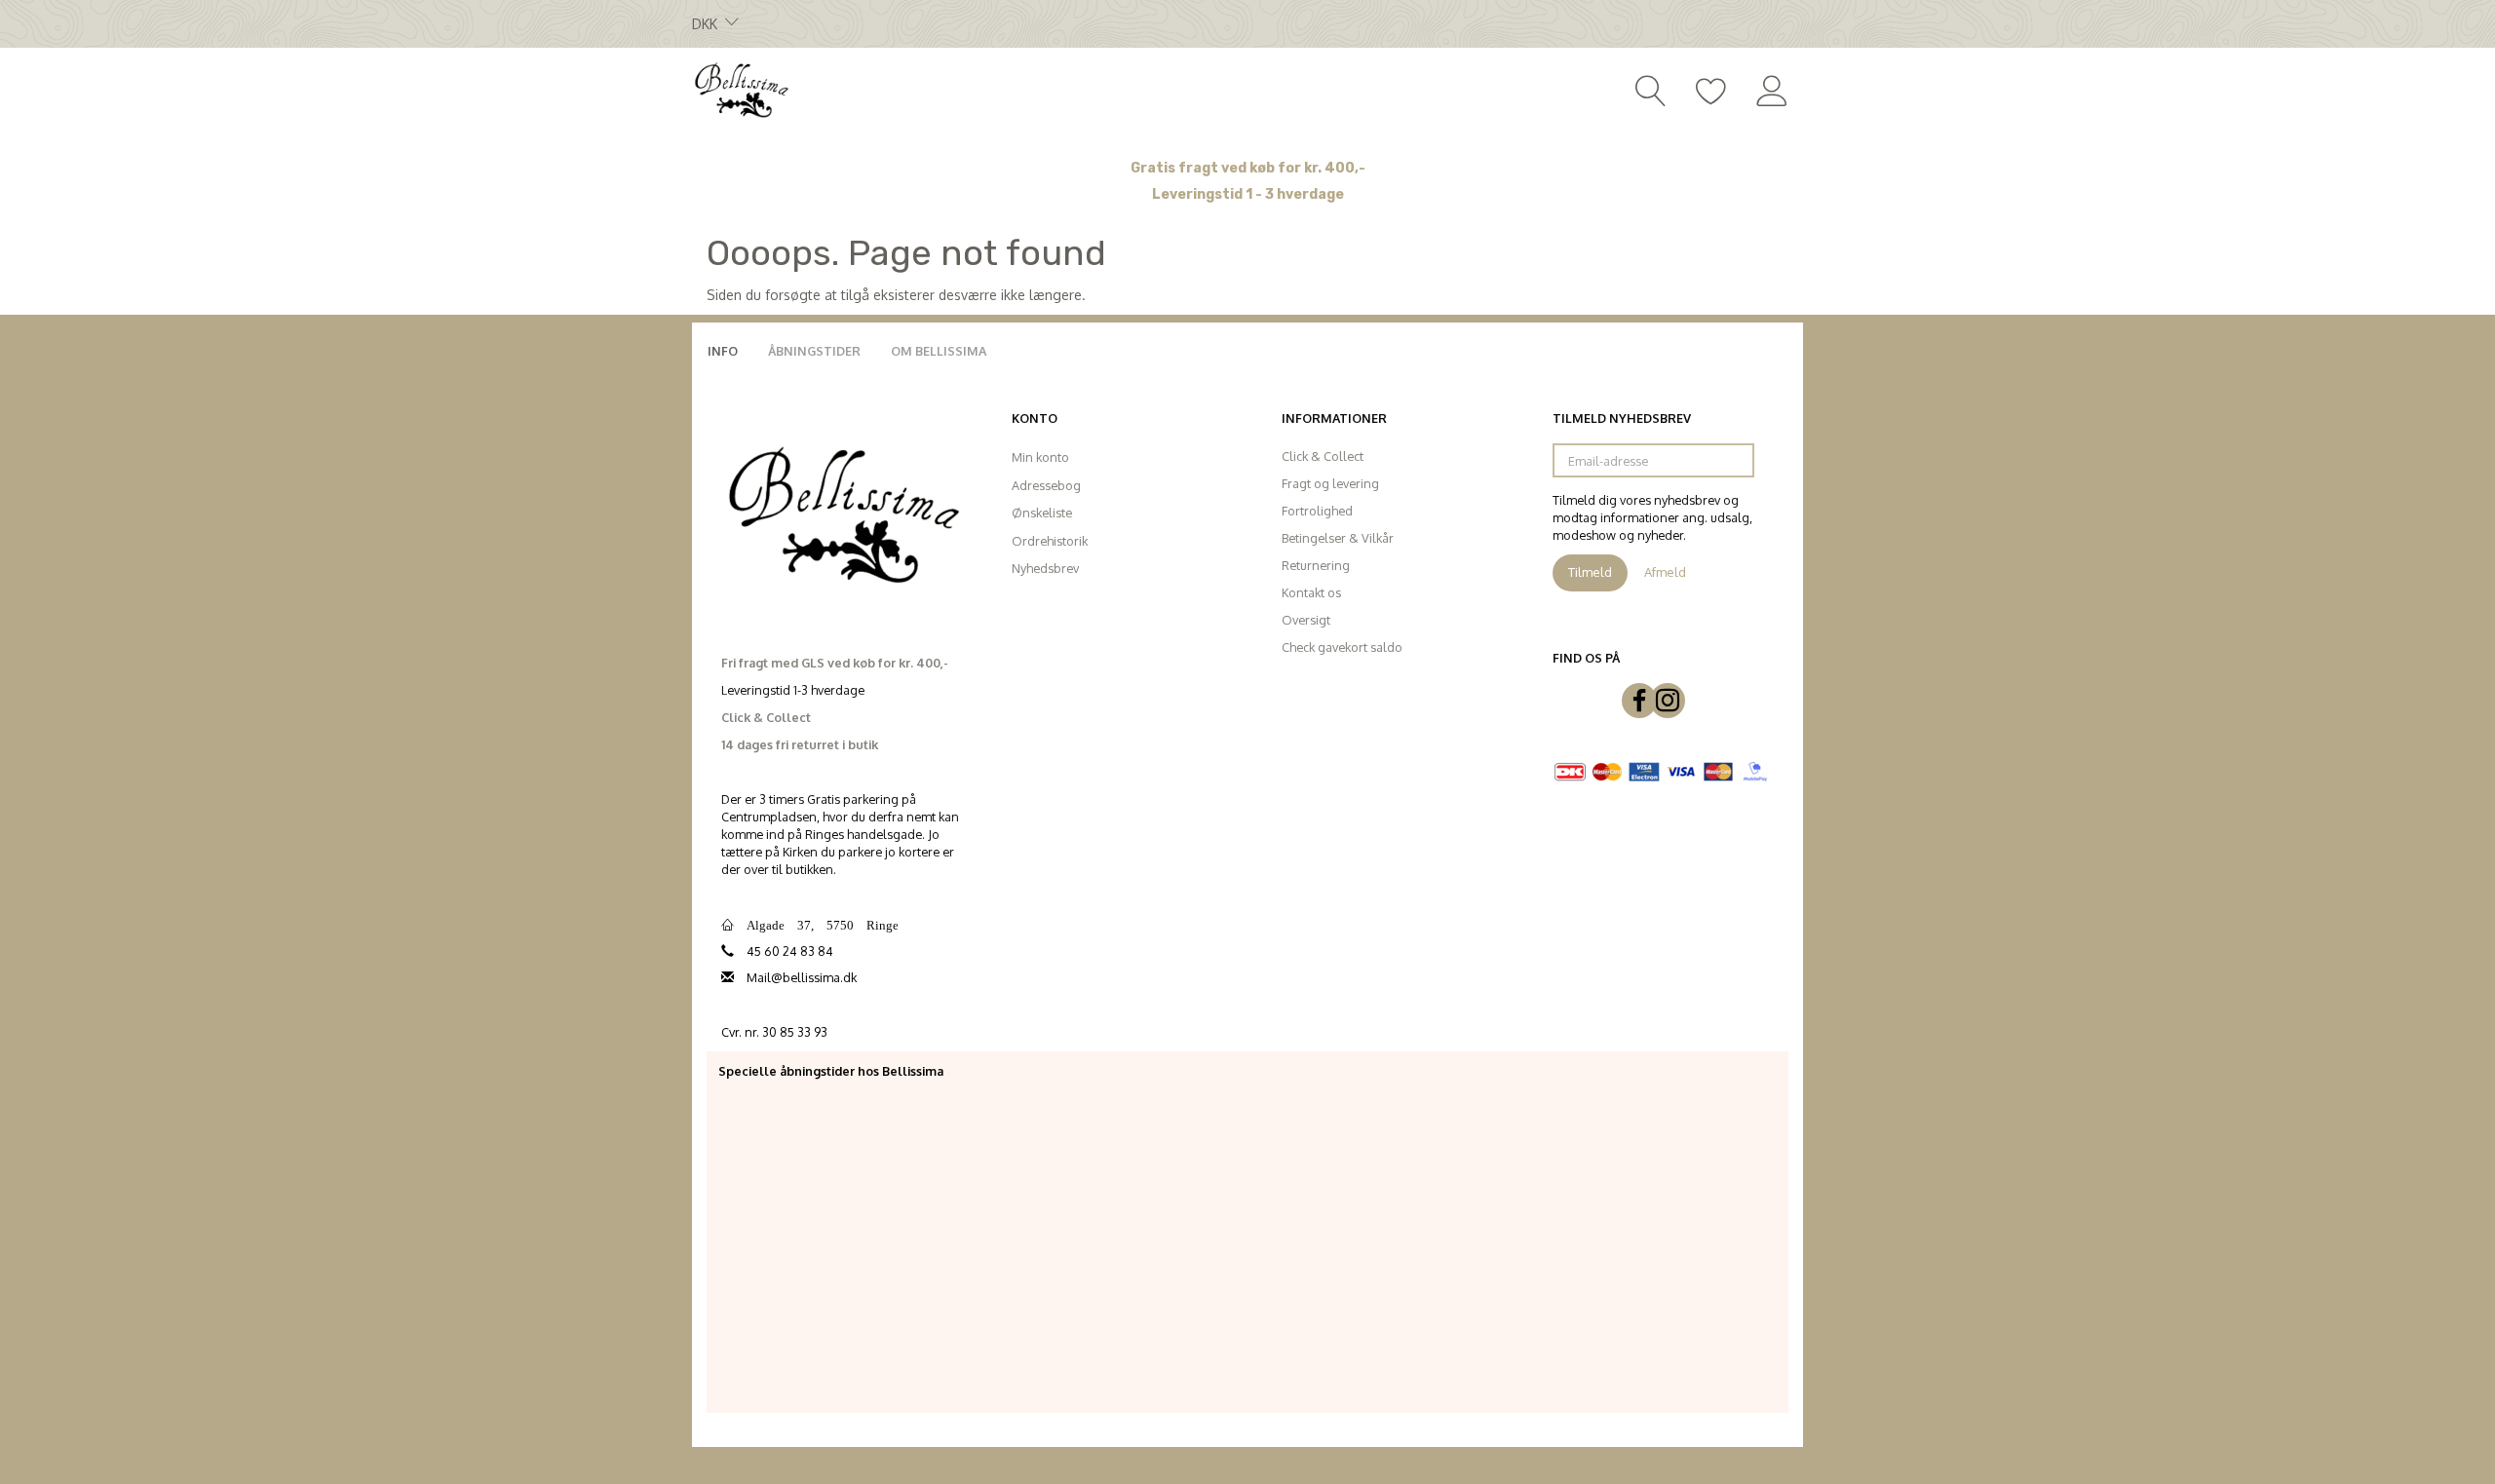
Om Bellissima (939, 351)
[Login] (1772, 89)
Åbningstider (814, 351)
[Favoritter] (1711, 89)
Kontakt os (1311, 592)
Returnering (1316, 565)
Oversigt (1306, 620)
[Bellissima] (741, 89)
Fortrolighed (1317, 511)
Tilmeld (1590, 572)
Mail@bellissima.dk (802, 977)
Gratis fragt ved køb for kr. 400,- (1248, 168)
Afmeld (1665, 572)
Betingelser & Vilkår (1338, 538)
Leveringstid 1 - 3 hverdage (1248, 194)
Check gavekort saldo (1342, 647)
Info (723, 351)
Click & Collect (1323, 456)
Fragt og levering (1330, 483)
